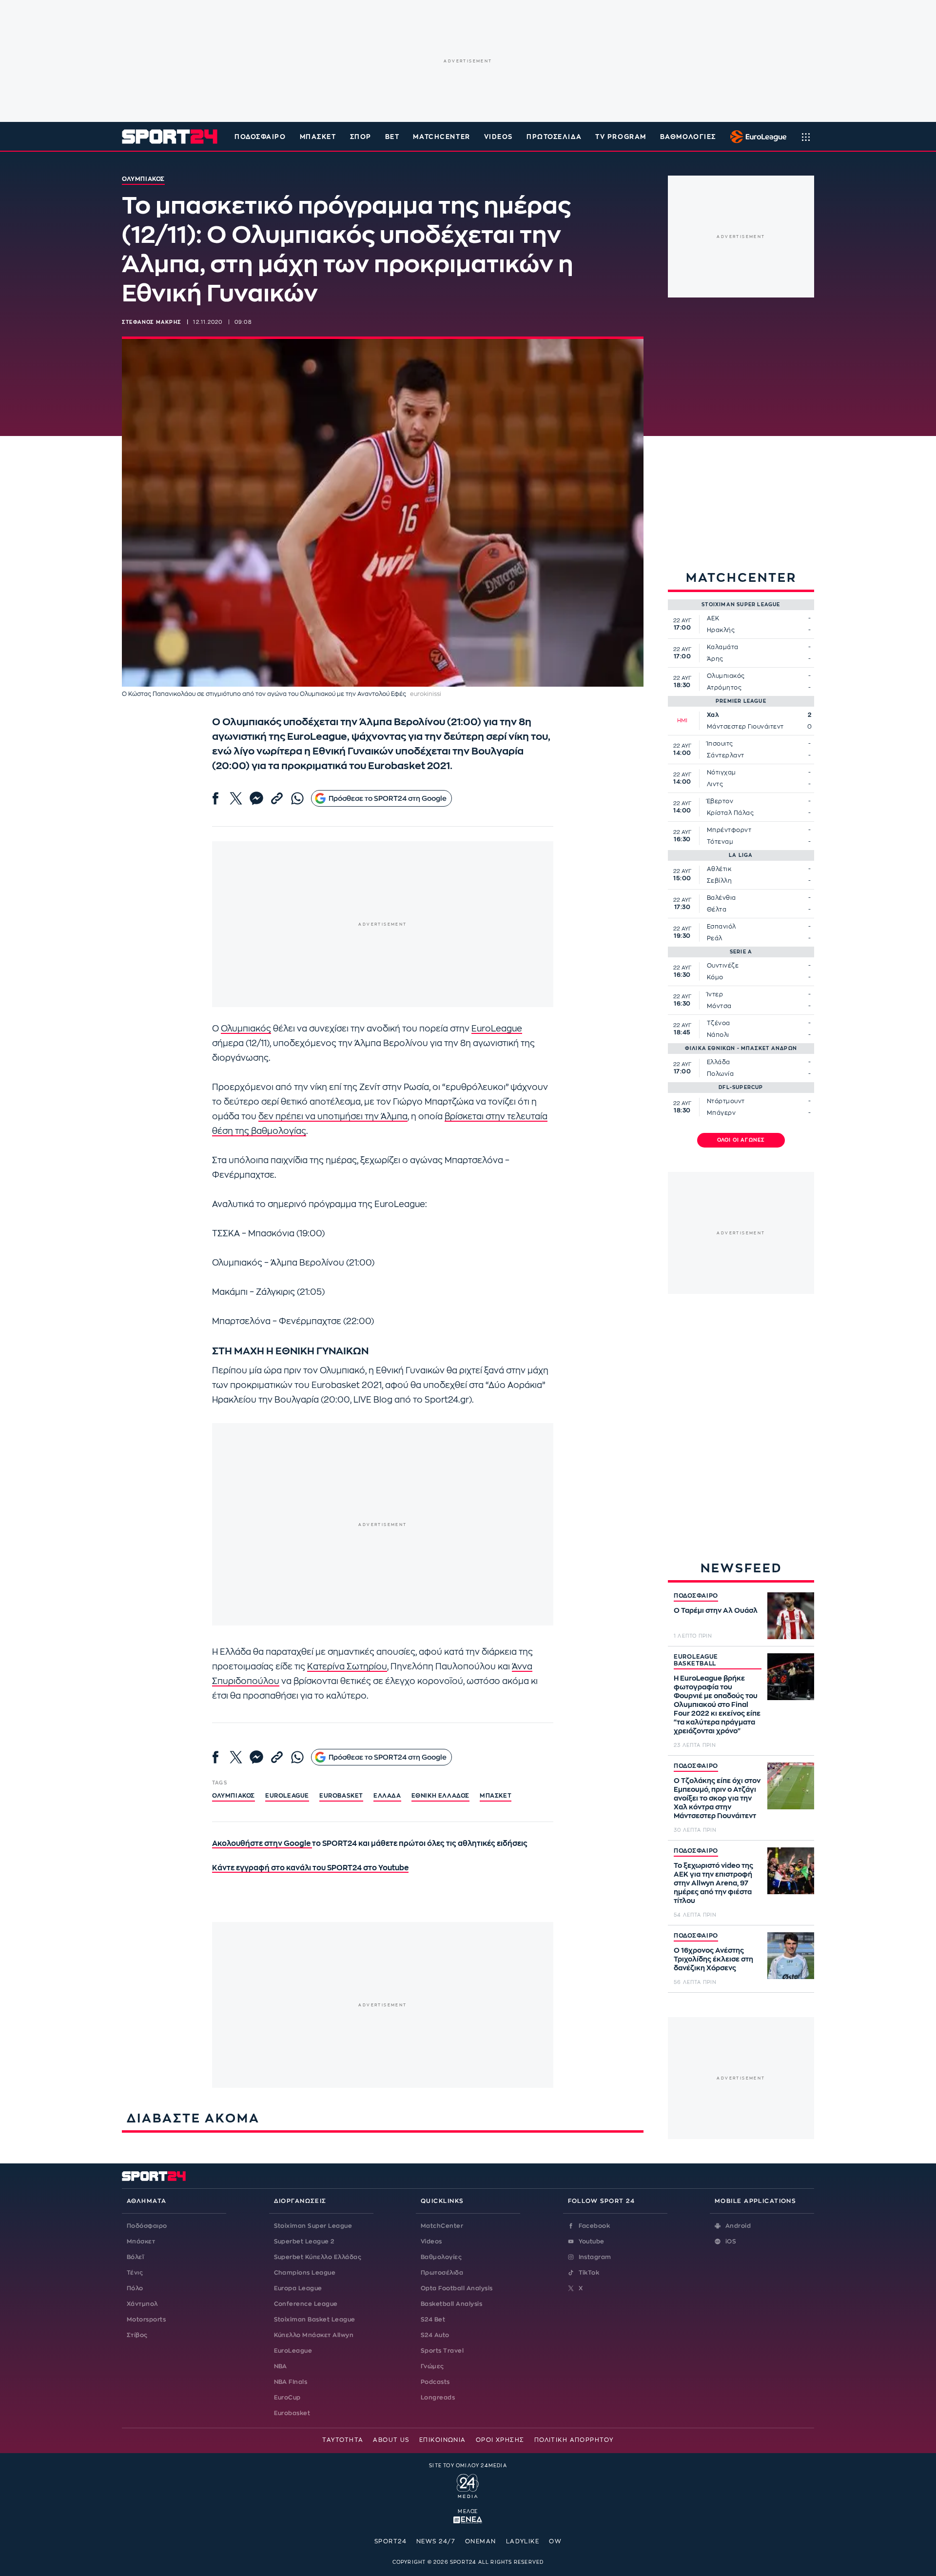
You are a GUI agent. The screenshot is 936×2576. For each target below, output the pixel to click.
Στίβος (137, 2335)
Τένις (135, 2273)
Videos (431, 2241)
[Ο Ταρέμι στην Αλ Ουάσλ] (791, 1616)
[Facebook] (215, 798)
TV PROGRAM (621, 137)
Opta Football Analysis (457, 2288)
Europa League (298, 2288)
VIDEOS (498, 137)
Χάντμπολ (142, 2304)
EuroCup (287, 2398)
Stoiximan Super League (313, 2226)
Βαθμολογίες (441, 2257)
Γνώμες (432, 2366)
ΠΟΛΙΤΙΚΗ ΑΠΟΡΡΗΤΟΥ (574, 2440)
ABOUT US (391, 2440)
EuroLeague (497, 1029)
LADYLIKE (523, 2541)
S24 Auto (435, 2335)
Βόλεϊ (135, 2257)
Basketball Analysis (451, 2304)
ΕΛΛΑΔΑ (387, 1796)
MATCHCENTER (441, 137)
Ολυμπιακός (246, 1029)
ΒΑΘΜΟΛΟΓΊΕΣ (688, 137)
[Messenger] (256, 798)
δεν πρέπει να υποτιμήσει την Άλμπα (333, 1117)
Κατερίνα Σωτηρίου (347, 1667)
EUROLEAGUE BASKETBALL (696, 1660)
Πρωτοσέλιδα (442, 2273)
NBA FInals (291, 2382)
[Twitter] (236, 798)
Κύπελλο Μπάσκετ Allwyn (314, 2335)
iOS (731, 2241)
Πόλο (135, 2288)
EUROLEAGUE (287, 1796)
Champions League (305, 2273)
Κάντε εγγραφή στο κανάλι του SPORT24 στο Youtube (310, 1868)
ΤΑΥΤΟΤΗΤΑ (343, 2440)
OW (555, 2541)
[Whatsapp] (297, 798)
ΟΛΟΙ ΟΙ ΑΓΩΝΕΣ (741, 1140)
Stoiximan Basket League (315, 2319)
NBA (281, 2366)
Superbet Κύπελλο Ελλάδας (318, 2257)
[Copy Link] (277, 798)
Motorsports (146, 2319)
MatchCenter (442, 2226)
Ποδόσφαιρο (260, 137)
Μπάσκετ (318, 137)
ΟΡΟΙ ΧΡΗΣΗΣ (500, 2440)
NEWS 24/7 (436, 2541)
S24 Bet (433, 2319)
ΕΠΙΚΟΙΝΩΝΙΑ (443, 2440)
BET (392, 137)
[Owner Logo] (468, 2485)
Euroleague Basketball (756, 137)
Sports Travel (442, 2351)
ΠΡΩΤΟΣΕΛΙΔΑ (554, 137)
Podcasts (435, 2382)
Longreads (438, 2398)
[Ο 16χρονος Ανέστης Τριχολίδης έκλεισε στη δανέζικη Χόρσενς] (791, 1956)
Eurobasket (292, 2413)
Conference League (306, 2304)
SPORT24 (390, 2541)
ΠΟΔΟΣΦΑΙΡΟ (696, 1596)
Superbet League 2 (304, 2241)
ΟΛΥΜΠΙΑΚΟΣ (234, 1796)
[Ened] (468, 2519)
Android (738, 2226)
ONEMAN (481, 2541)
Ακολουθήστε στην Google (262, 1844)
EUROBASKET (341, 1796)
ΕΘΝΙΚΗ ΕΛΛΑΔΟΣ (440, 1796)
